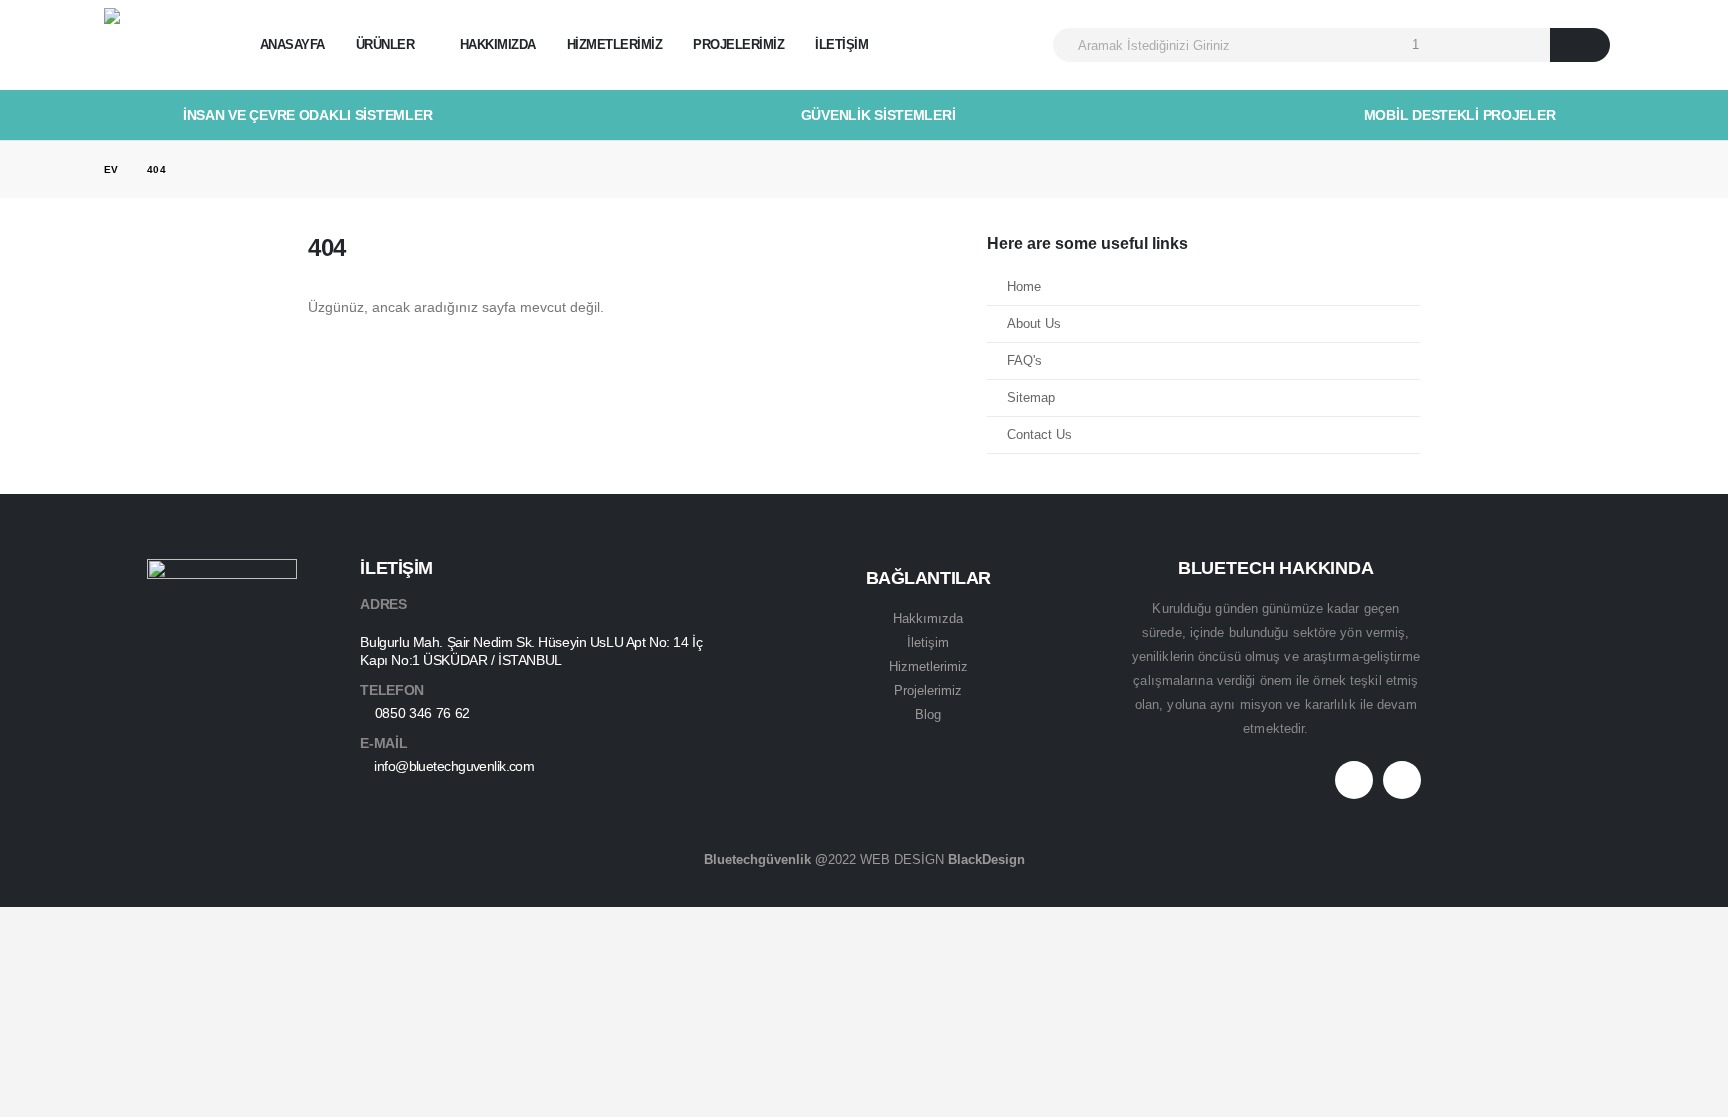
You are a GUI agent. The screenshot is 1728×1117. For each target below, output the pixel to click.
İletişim (841, 44)
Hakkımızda (498, 44)
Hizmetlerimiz (615, 44)
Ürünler (385, 44)
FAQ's (1024, 361)
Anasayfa (292, 44)
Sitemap (1031, 398)
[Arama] (1580, 45)
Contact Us (1039, 435)
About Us (1034, 324)
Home (1024, 287)
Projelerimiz (738, 44)
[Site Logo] (159, 45)
